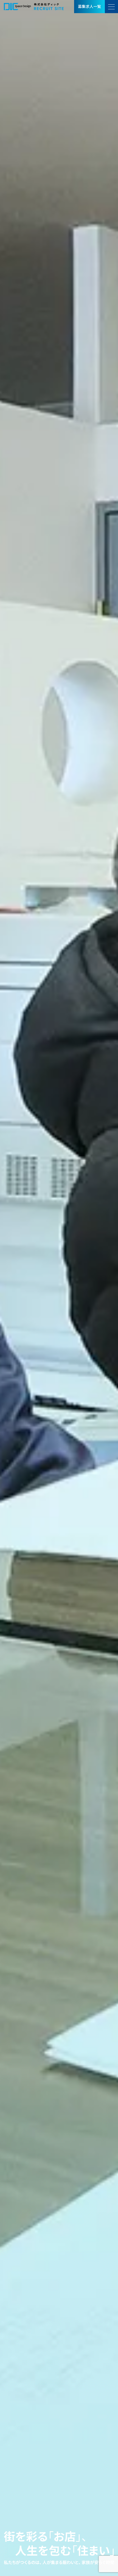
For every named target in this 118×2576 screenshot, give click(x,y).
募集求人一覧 (89, 6)
